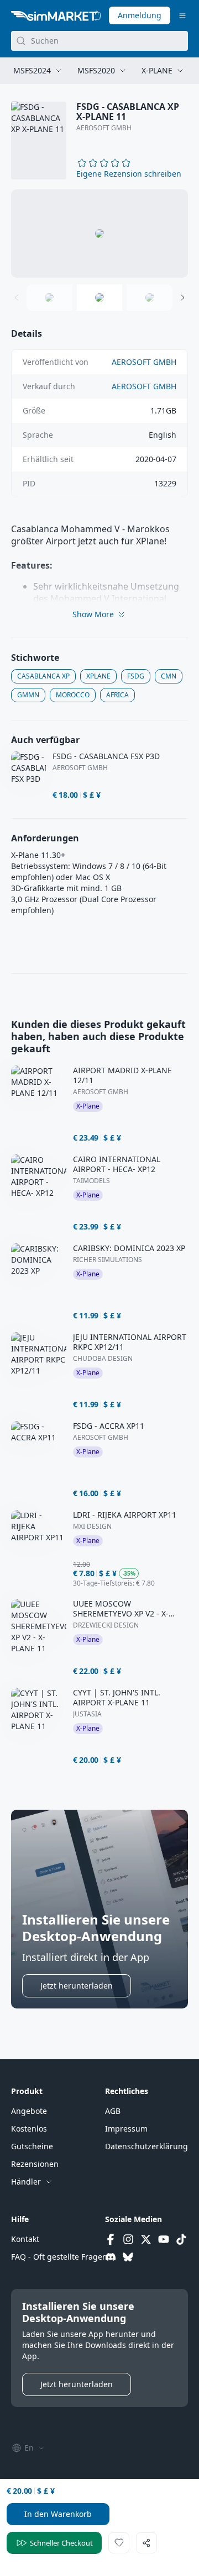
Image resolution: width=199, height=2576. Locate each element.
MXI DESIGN (92, 1526)
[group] (99, 234)
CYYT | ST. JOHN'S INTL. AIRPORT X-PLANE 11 (117, 1698)
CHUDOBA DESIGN (103, 1359)
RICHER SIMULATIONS (108, 1260)
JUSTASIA (87, 1714)
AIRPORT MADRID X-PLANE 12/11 (122, 1075)
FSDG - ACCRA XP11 (109, 1426)
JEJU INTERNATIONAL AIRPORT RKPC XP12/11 (130, 1342)
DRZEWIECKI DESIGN (106, 1625)
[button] (129, 174)
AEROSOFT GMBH (104, 128)
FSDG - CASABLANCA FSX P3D (106, 756)
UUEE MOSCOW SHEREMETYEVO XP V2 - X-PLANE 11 (121, 1609)
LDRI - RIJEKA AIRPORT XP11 (125, 1515)
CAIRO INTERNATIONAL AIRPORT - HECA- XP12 (117, 1164)
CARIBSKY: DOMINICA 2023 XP (129, 1248)
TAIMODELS (91, 1181)
